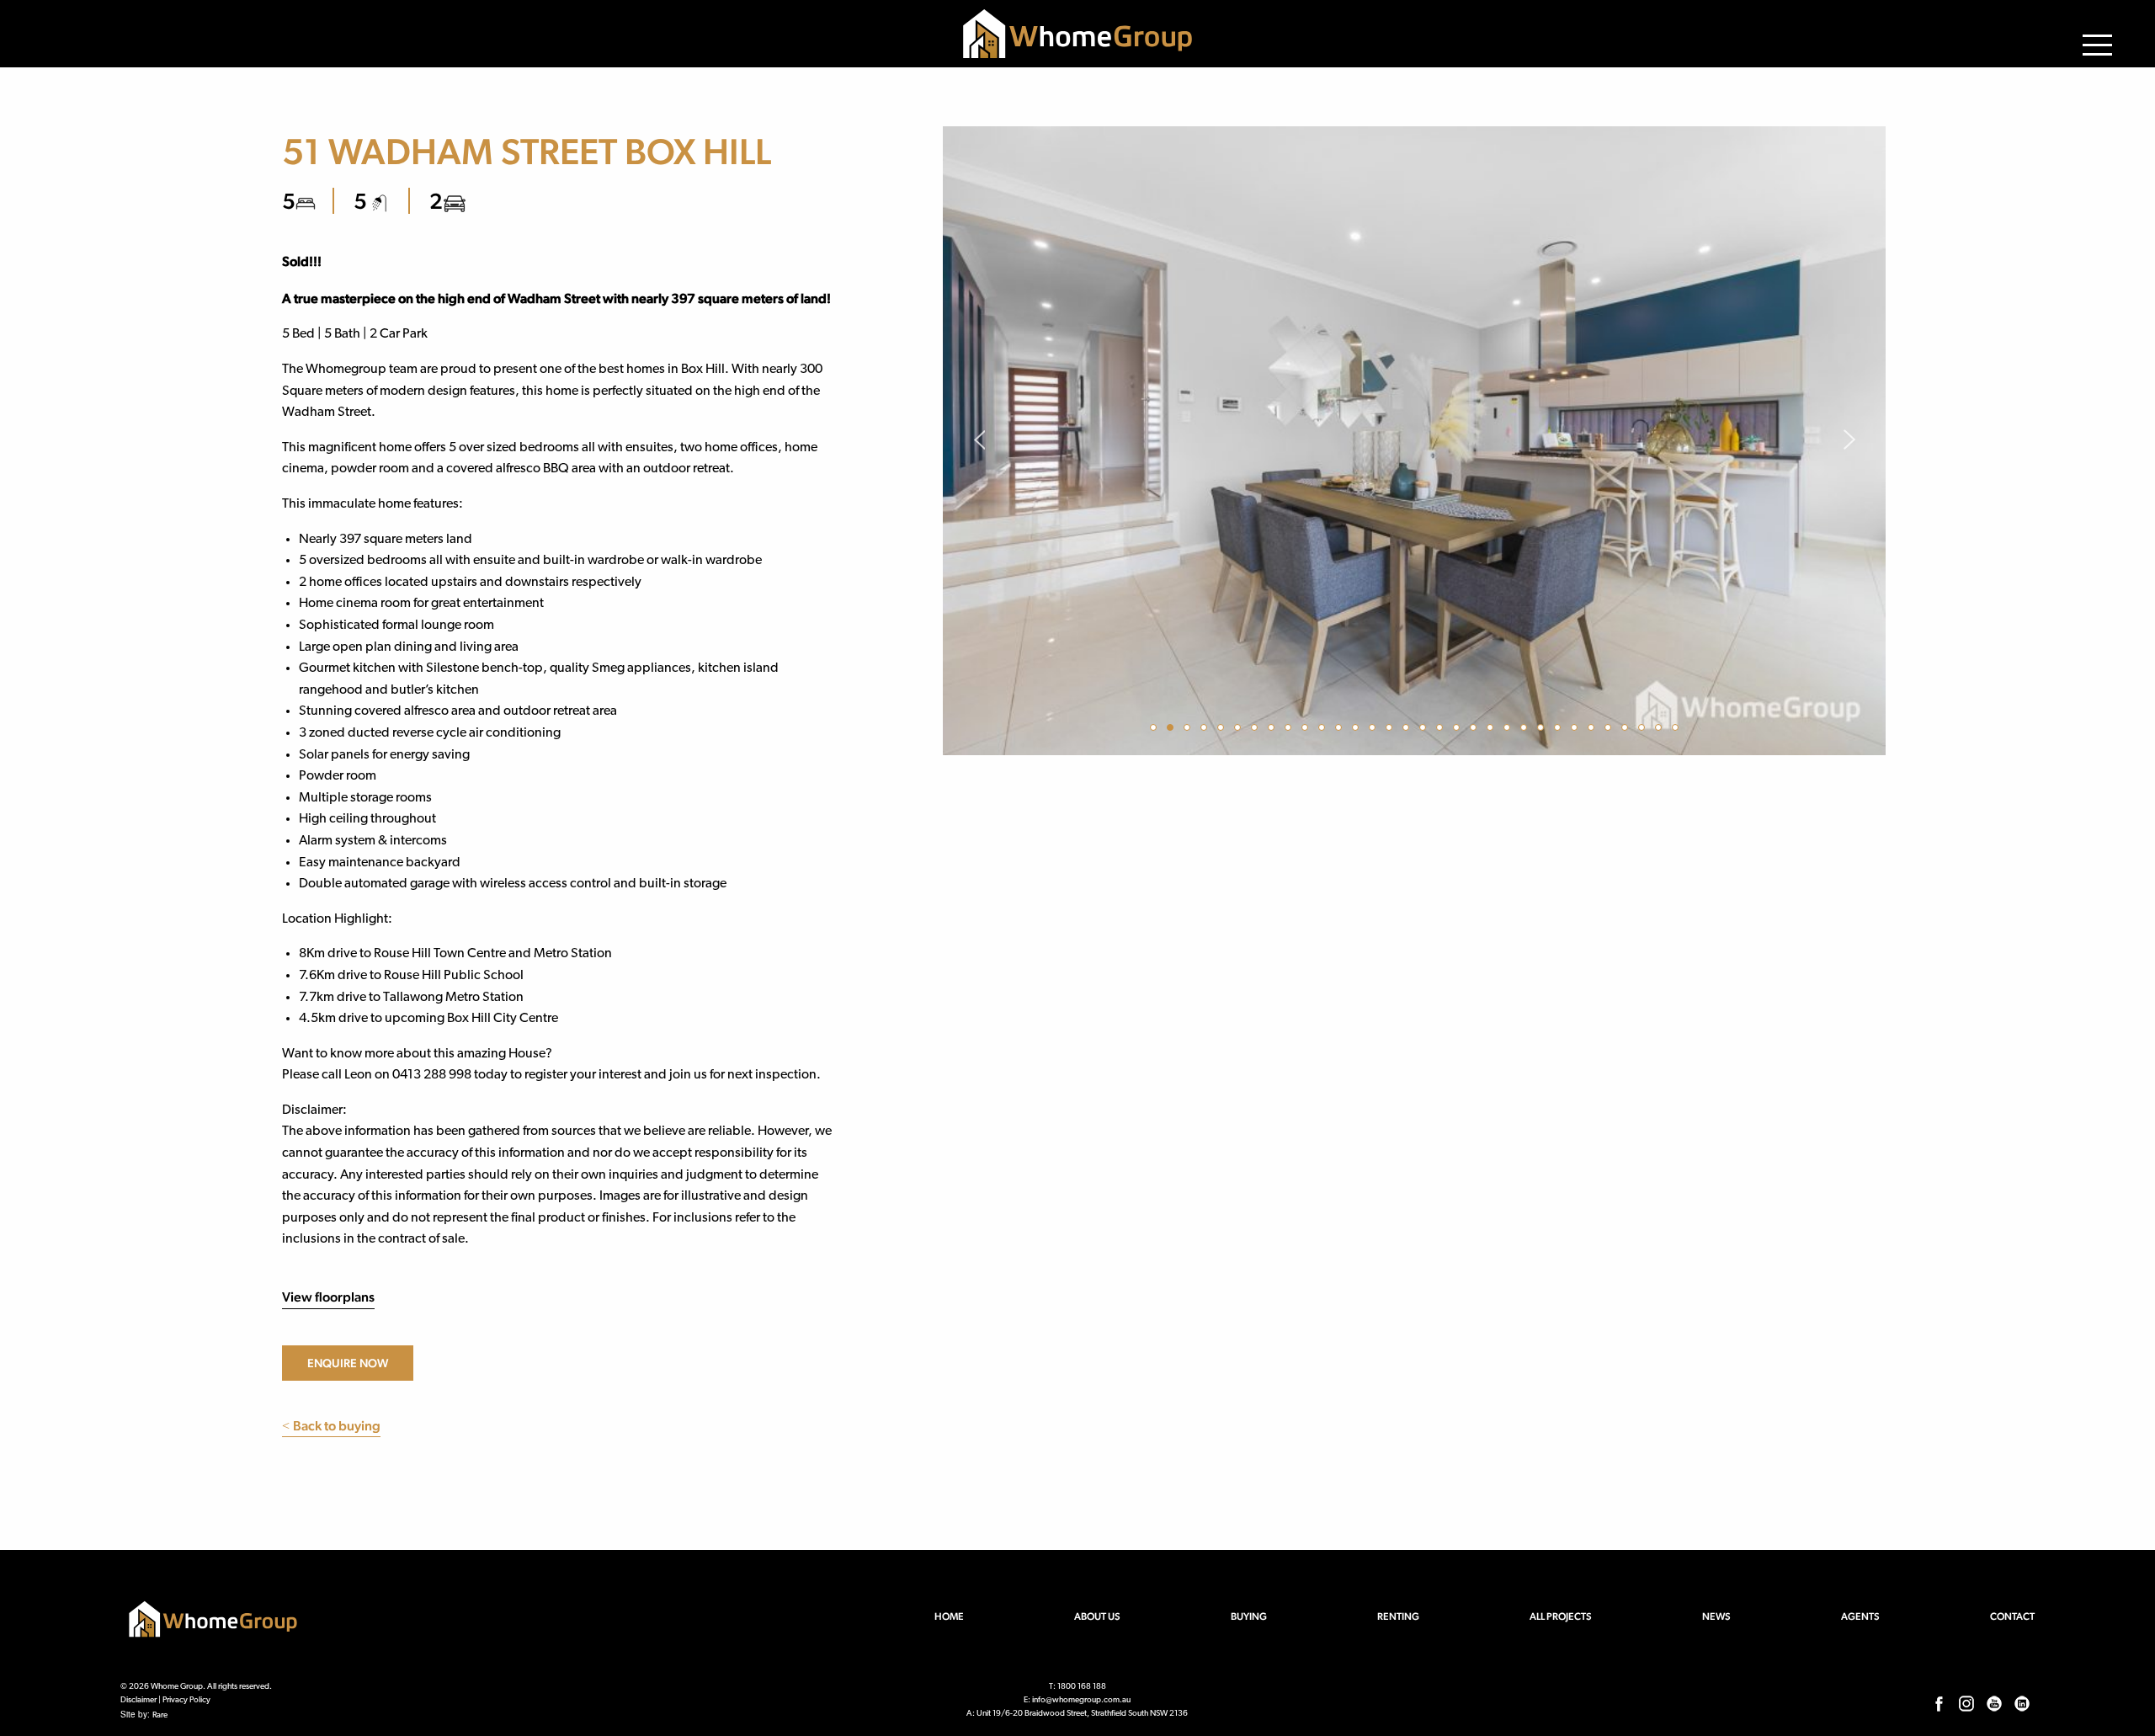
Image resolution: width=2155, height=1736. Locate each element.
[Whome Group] (1077, 34)
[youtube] (1994, 1703)
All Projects (1561, 1616)
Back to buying (331, 1426)
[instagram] (1966, 1703)
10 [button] (1307, 730)
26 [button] (1577, 730)
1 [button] (1156, 730)
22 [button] (1509, 730)
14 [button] (1375, 730)
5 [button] (1223, 730)
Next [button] (1850, 441)
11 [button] (1324, 730)
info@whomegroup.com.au (1081, 1700)
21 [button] (1493, 730)
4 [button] (1206, 730)
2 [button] (1173, 730)
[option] (1414, 441)
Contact (2012, 1616)
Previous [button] (979, 441)
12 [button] (1341, 730)
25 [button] (1560, 730)
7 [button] (1257, 730)
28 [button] (1610, 730)
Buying (1249, 1616)
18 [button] (1442, 730)
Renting (1398, 1616)
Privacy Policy (186, 1700)
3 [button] (1189, 730)
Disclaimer (138, 1700)
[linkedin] (2022, 1703)
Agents (1860, 1616)
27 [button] (1594, 730)
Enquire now (348, 1363)
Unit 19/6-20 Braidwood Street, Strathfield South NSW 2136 (1082, 1714)
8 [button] (1274, 730)
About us (1097, 1616)
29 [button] (1627, 730)
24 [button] (1543, 730)
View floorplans (328, 1297)
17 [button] (1425, 730)
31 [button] (1661, 730)
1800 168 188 (1082, 1687)
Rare (160, 1715)
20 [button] (1476, 730)
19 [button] (1459, 730)
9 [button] (1290, 730)
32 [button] (1678, 730)
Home (949, 1616)
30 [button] (1644, 730)
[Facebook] (1939, 1703)
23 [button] (1526, 730)
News (1716, 1616)
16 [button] (1408, 730)
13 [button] (1358, 730)
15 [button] (1391, 730)
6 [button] (1240, 730)
